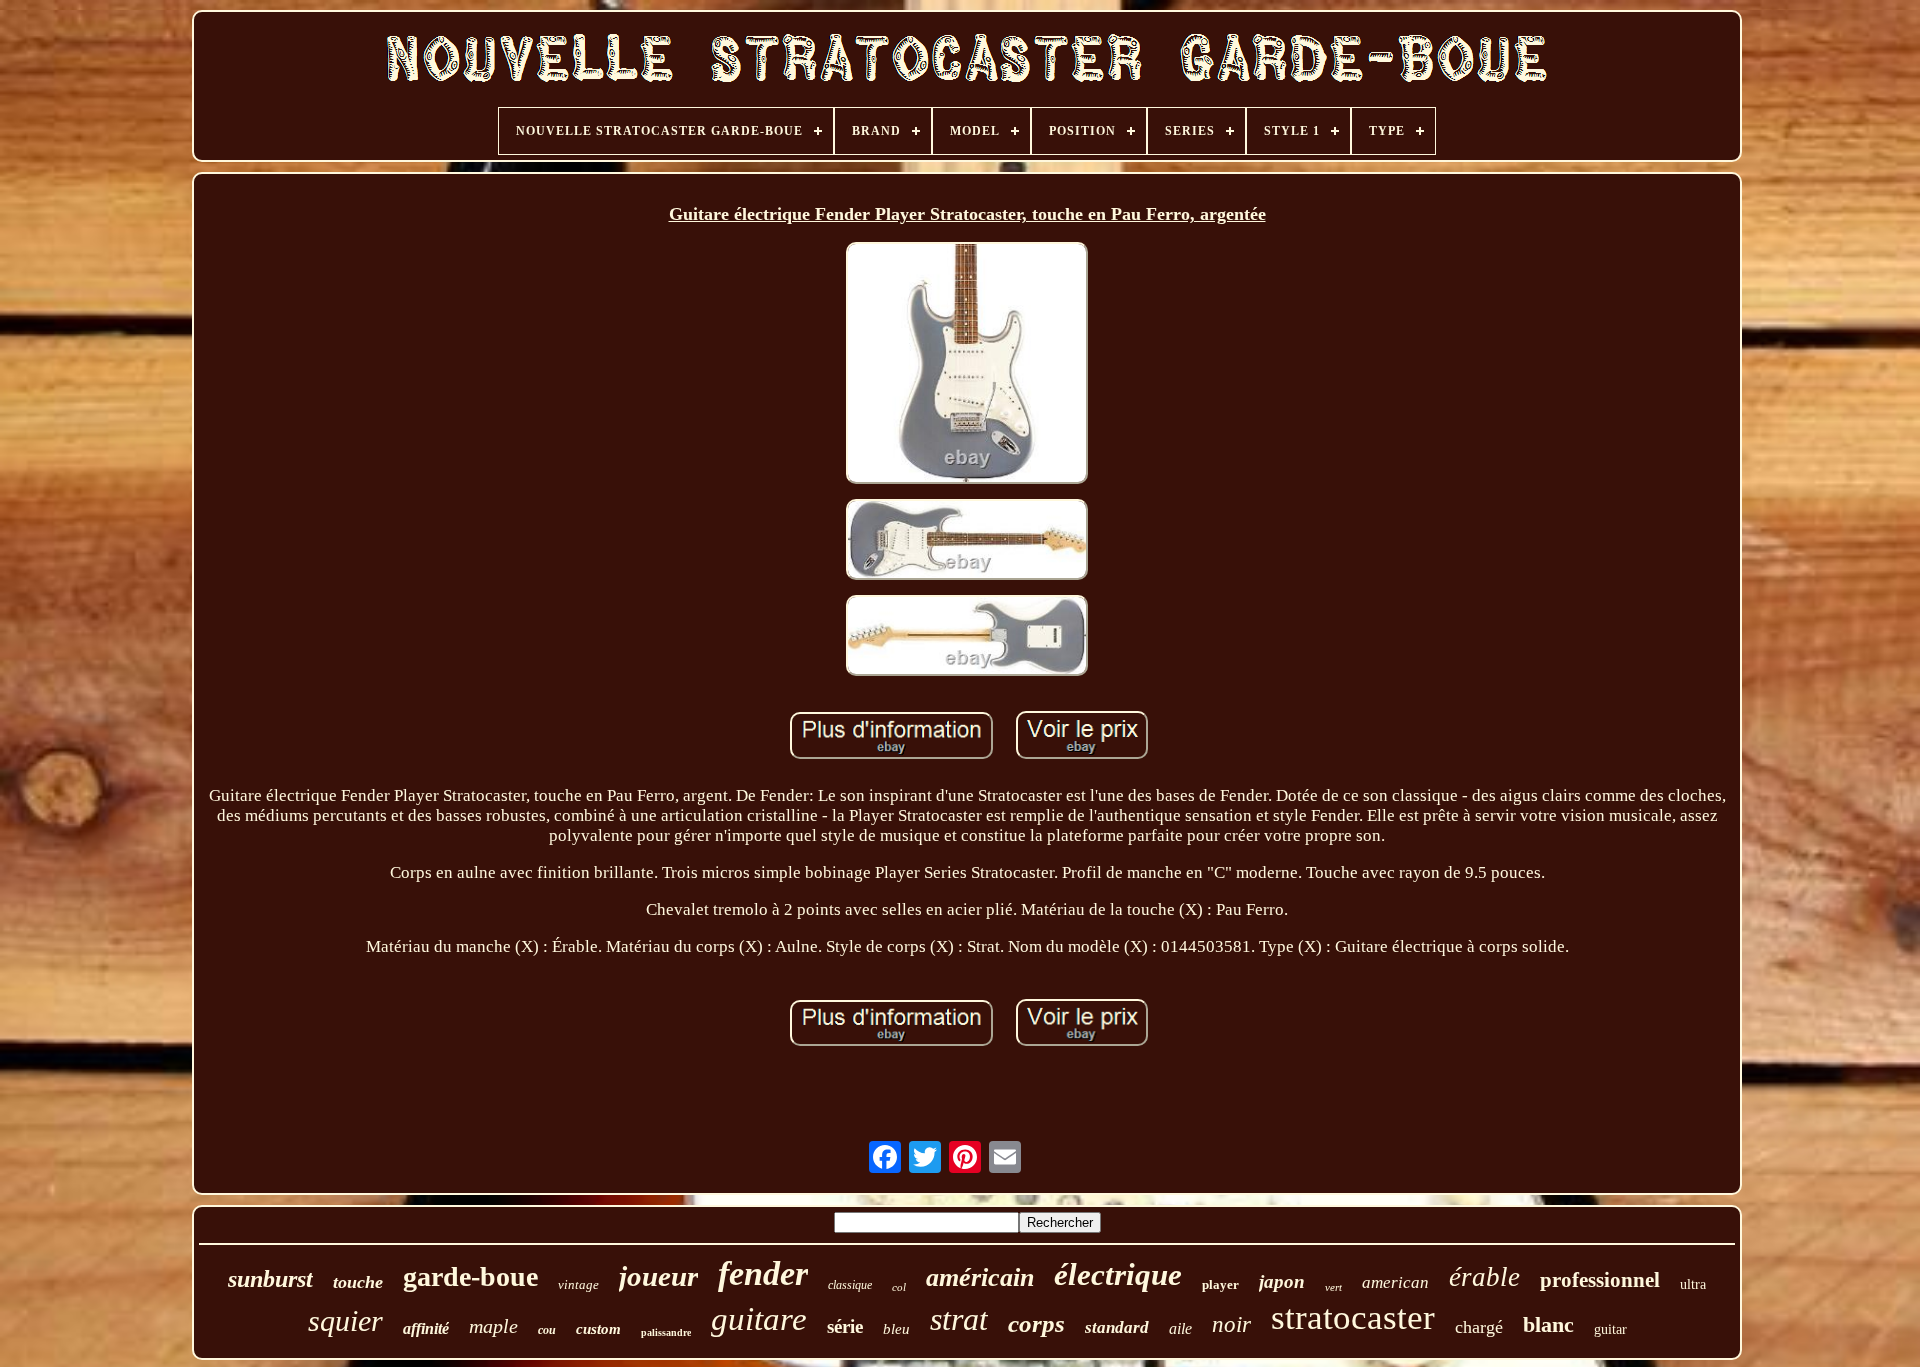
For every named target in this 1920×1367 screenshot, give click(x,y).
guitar (1610, 1329)
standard (1117, 1327)
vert (1333, 1287)
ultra (1693, 1284)
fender (763, 1273)
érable (1484, 1277)
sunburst (270, 1279)
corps (1036, 1323)
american (1395, 1282)
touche (358, 1282)
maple (493, 1326)
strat (959, 1319)
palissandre (666, 1332)
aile (1180, 1328)
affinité (426, 1328)
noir (1231, 1324)
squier (345, 1320)
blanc (1548, 1324)
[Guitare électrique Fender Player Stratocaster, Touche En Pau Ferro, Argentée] (967, 365)
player (1220, 1284)
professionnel (1600, 1280)
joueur (658, 1276)
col (899, 1287)
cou (547, 1330)
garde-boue (470, 1276)
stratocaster (1353, 1317)
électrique (1118, 1274)
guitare (759, 1319)
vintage (578, 1284)
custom (598, 1329)
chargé (1479, 1327)
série (845, 1326)
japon (1282, 1281)
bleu (896, 1329)
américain (980, 1277)
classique (850, 1285)
